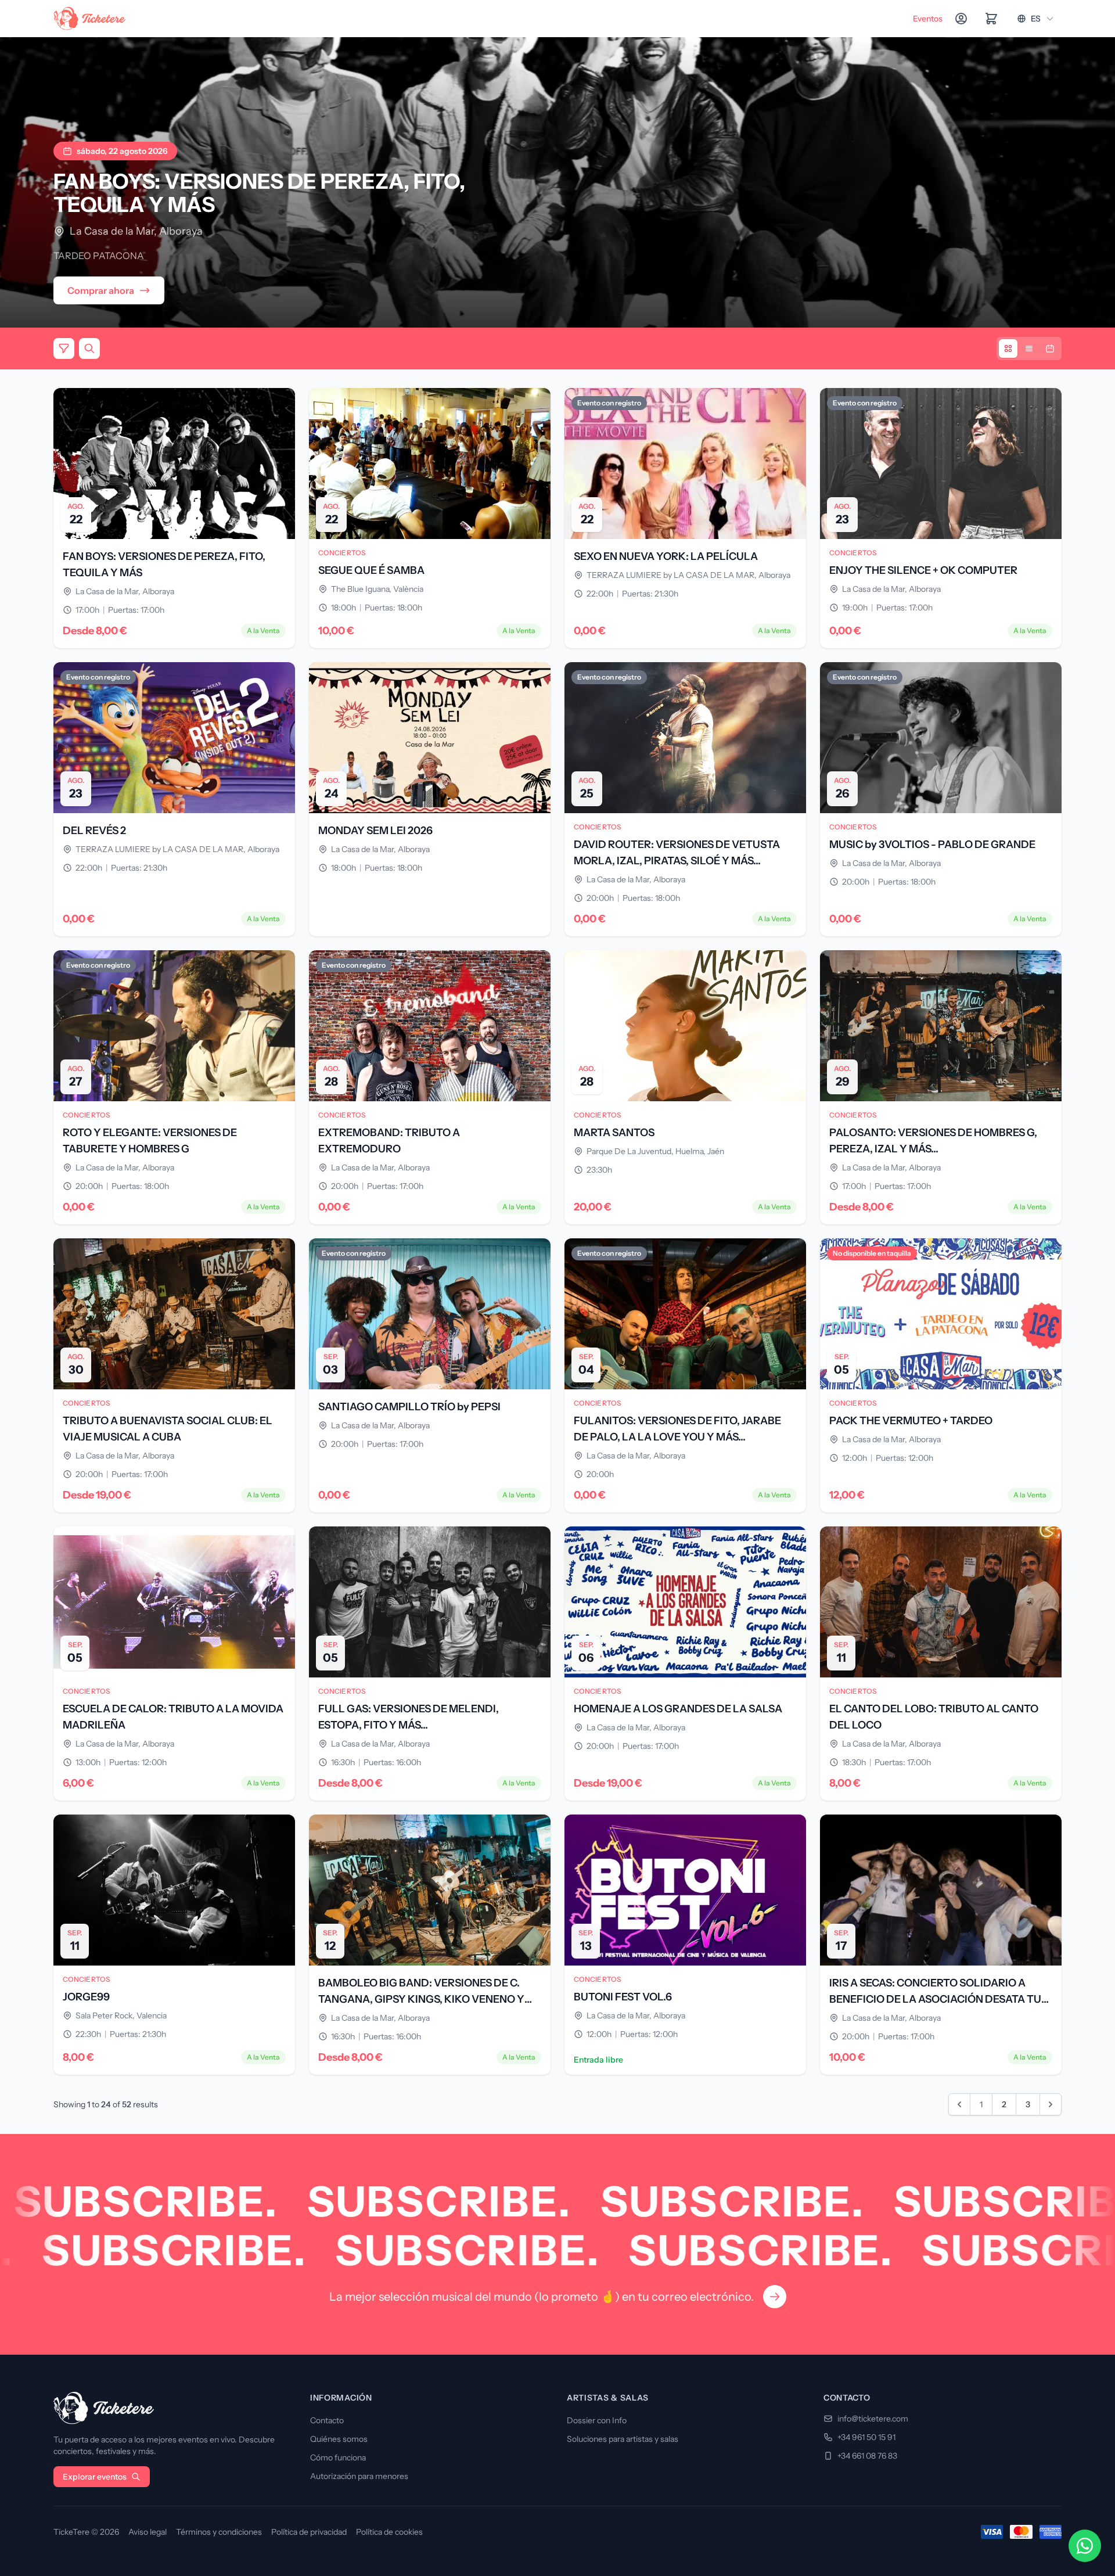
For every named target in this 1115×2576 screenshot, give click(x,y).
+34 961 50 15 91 (866, 2437)
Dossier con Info (597, 2420)
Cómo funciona (338, 2458)
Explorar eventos (95, 2477)
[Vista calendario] (1050, 349)
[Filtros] (64, 349)
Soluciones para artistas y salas (623, 2439)
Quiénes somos (339, 2439)
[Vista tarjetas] (1008, 349)
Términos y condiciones (219, 2532)
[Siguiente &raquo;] (1051, 2104)
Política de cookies (389, 2532)
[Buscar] (89, 349)
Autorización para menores (359, 2476)
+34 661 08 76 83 (867, 2456)
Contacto (327, 2420)
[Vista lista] (1029, 349)
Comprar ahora (101, 290)
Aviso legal (148, 2532)
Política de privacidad (309, 2532)
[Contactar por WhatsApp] (1085, 2546)
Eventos (928, 19)
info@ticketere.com (873, 2419)
